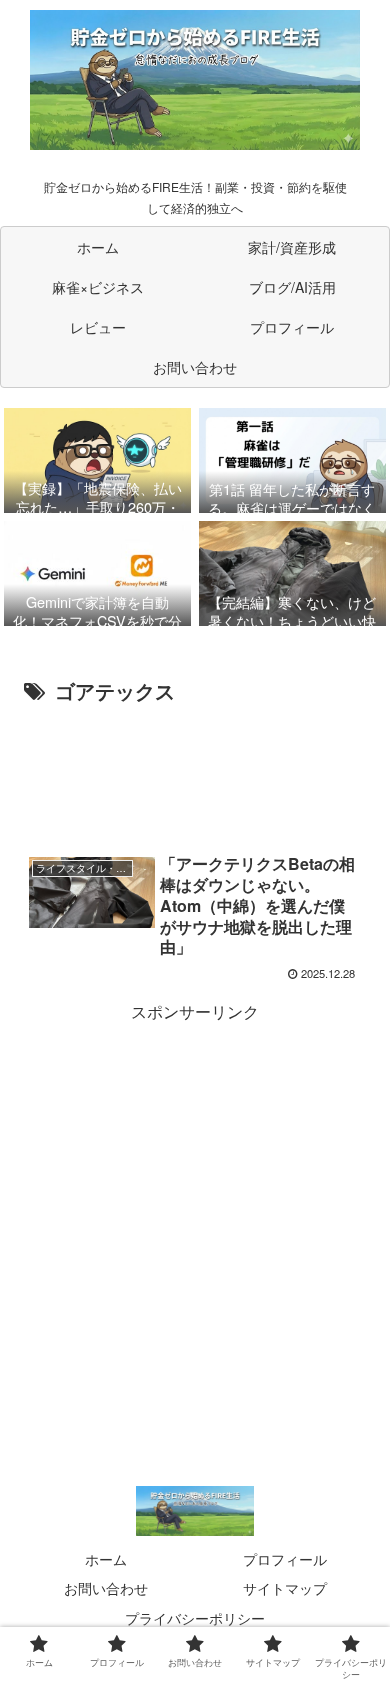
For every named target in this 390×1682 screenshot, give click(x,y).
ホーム (106, 1559)
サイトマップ (285, 1588)
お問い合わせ (106, 1588)
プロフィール (285, 1559)
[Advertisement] (195, 770)
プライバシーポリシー (195, 1618)
